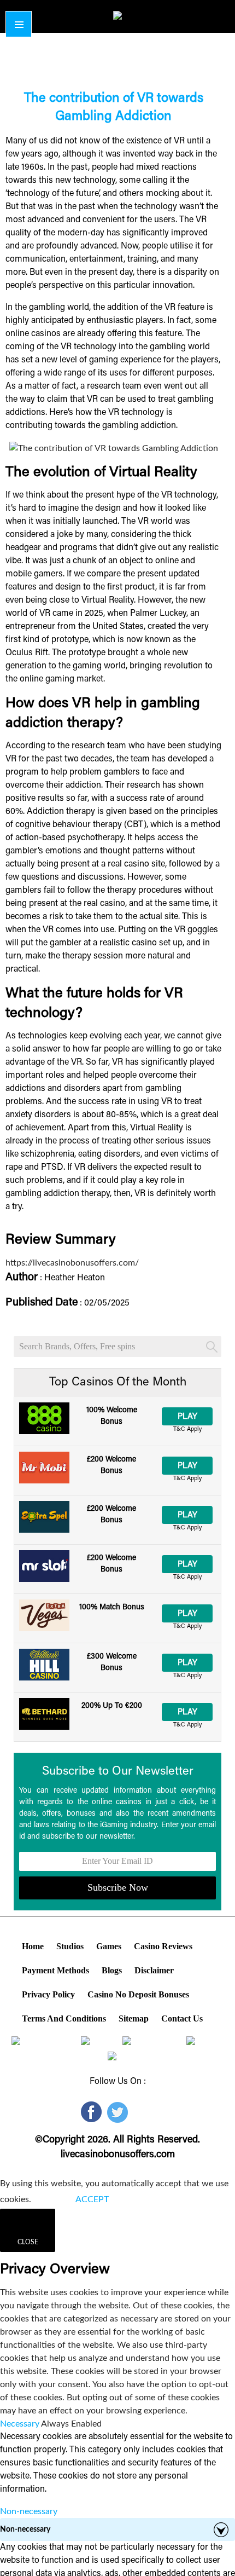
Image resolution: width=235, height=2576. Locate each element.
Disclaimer (154, 1970)
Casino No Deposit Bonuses (138, 1994)
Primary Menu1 (19, 24)
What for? (53, 2199)
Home (33, 1946)
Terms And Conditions (64, 2018)
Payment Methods (55, 1970)
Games (109, 1946)
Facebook (90, 2112)
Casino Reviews (163, 1946)
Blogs (112, 1970)
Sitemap (134, 2018)
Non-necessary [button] (29, 2511)
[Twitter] (118, 2112)
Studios (70, 1946)
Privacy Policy (48, 1994)
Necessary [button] (20, 2424)
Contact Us (182, 2018)
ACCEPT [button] (92, 2199)
